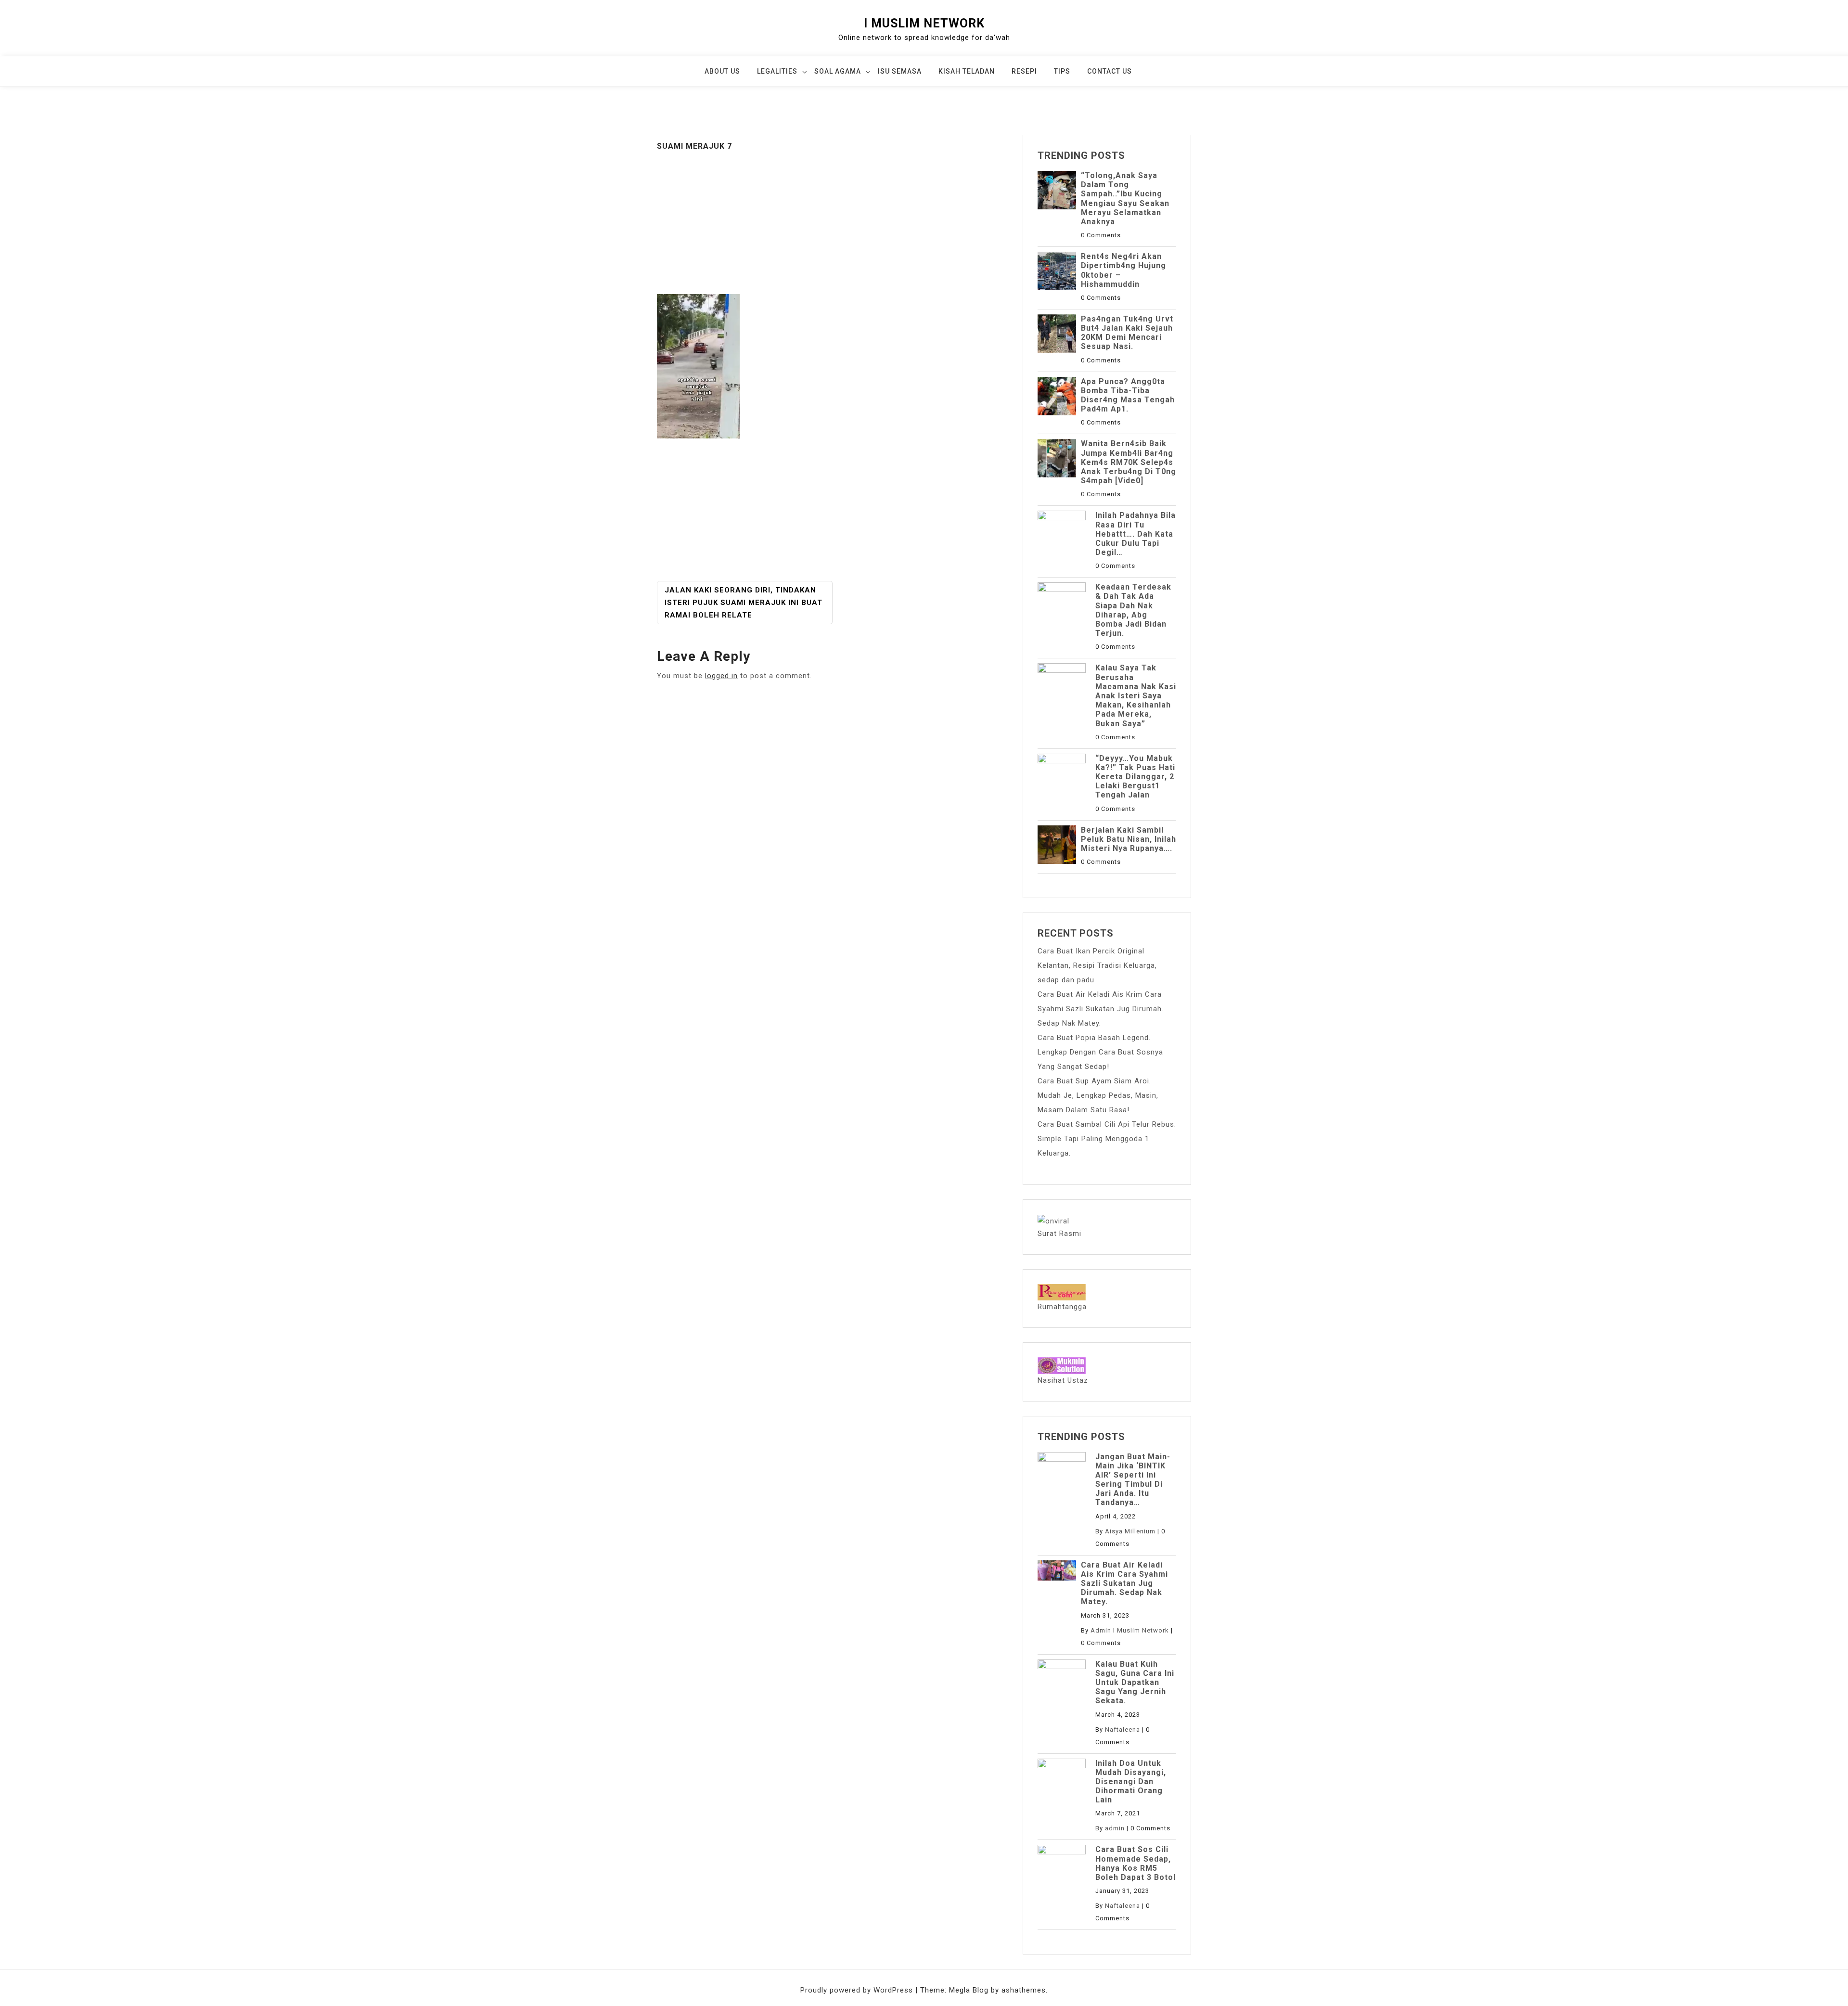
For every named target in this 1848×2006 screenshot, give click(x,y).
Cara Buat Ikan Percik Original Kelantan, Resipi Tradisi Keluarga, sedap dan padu (1097, 965)
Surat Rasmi (1059, 1234)
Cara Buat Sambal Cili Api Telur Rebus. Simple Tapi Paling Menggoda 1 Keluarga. (1107, 1139)
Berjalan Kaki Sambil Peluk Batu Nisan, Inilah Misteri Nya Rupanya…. (1129, 839)
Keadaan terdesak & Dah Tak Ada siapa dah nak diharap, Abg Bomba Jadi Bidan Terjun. (1133, 610)
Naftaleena (1123, 1730)
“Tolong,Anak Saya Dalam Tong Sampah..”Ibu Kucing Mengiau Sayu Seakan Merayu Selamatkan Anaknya (1125, 199)
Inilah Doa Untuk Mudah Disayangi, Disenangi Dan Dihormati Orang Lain (1131, 1782)
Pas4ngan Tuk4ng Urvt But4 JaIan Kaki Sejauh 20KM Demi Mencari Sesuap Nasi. (1127, 333)
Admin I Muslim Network (1130, 1630)
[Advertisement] (833, 223)
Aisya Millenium (1130, 1531)
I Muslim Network (924, 23)
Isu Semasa (900, 71)
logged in (721, 676)
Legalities (777, 71)
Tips (1062, 71)
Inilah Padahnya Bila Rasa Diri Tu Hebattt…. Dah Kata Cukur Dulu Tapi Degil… (1136, 534)
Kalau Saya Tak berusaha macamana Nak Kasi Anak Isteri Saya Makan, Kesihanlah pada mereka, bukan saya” (1136, 695)
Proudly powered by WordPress (858, 1990)
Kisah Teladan (967, 71)
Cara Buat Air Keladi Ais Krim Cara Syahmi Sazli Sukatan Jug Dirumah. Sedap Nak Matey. (1101, 1009)
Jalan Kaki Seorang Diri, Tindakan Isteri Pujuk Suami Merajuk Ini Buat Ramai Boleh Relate (744, 603)
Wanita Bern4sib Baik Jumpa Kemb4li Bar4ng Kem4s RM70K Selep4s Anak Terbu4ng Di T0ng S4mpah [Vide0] (1129, 462)
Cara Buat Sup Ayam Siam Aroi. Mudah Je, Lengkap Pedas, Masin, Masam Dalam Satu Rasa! (1098, 1095)
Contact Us (1110, 71)
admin (1115, 1828)
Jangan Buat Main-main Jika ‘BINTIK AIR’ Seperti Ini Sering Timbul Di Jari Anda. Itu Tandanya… (1133, 1480)
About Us (722, 71)
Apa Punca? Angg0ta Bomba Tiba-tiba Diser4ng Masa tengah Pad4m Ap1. (1128, 395)
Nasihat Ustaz (1063, 1380)
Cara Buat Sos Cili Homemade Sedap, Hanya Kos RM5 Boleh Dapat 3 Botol (1136, 1863)
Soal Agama (838, 71)
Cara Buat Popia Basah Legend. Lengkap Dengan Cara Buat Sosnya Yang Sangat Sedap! (1100, 1052)
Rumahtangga (1062, 1307)
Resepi (1024, 71)
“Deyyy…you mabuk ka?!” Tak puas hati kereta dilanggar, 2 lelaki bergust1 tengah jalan (1135, 777)
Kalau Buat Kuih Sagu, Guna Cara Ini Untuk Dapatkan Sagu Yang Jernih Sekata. (1135, 1683)
